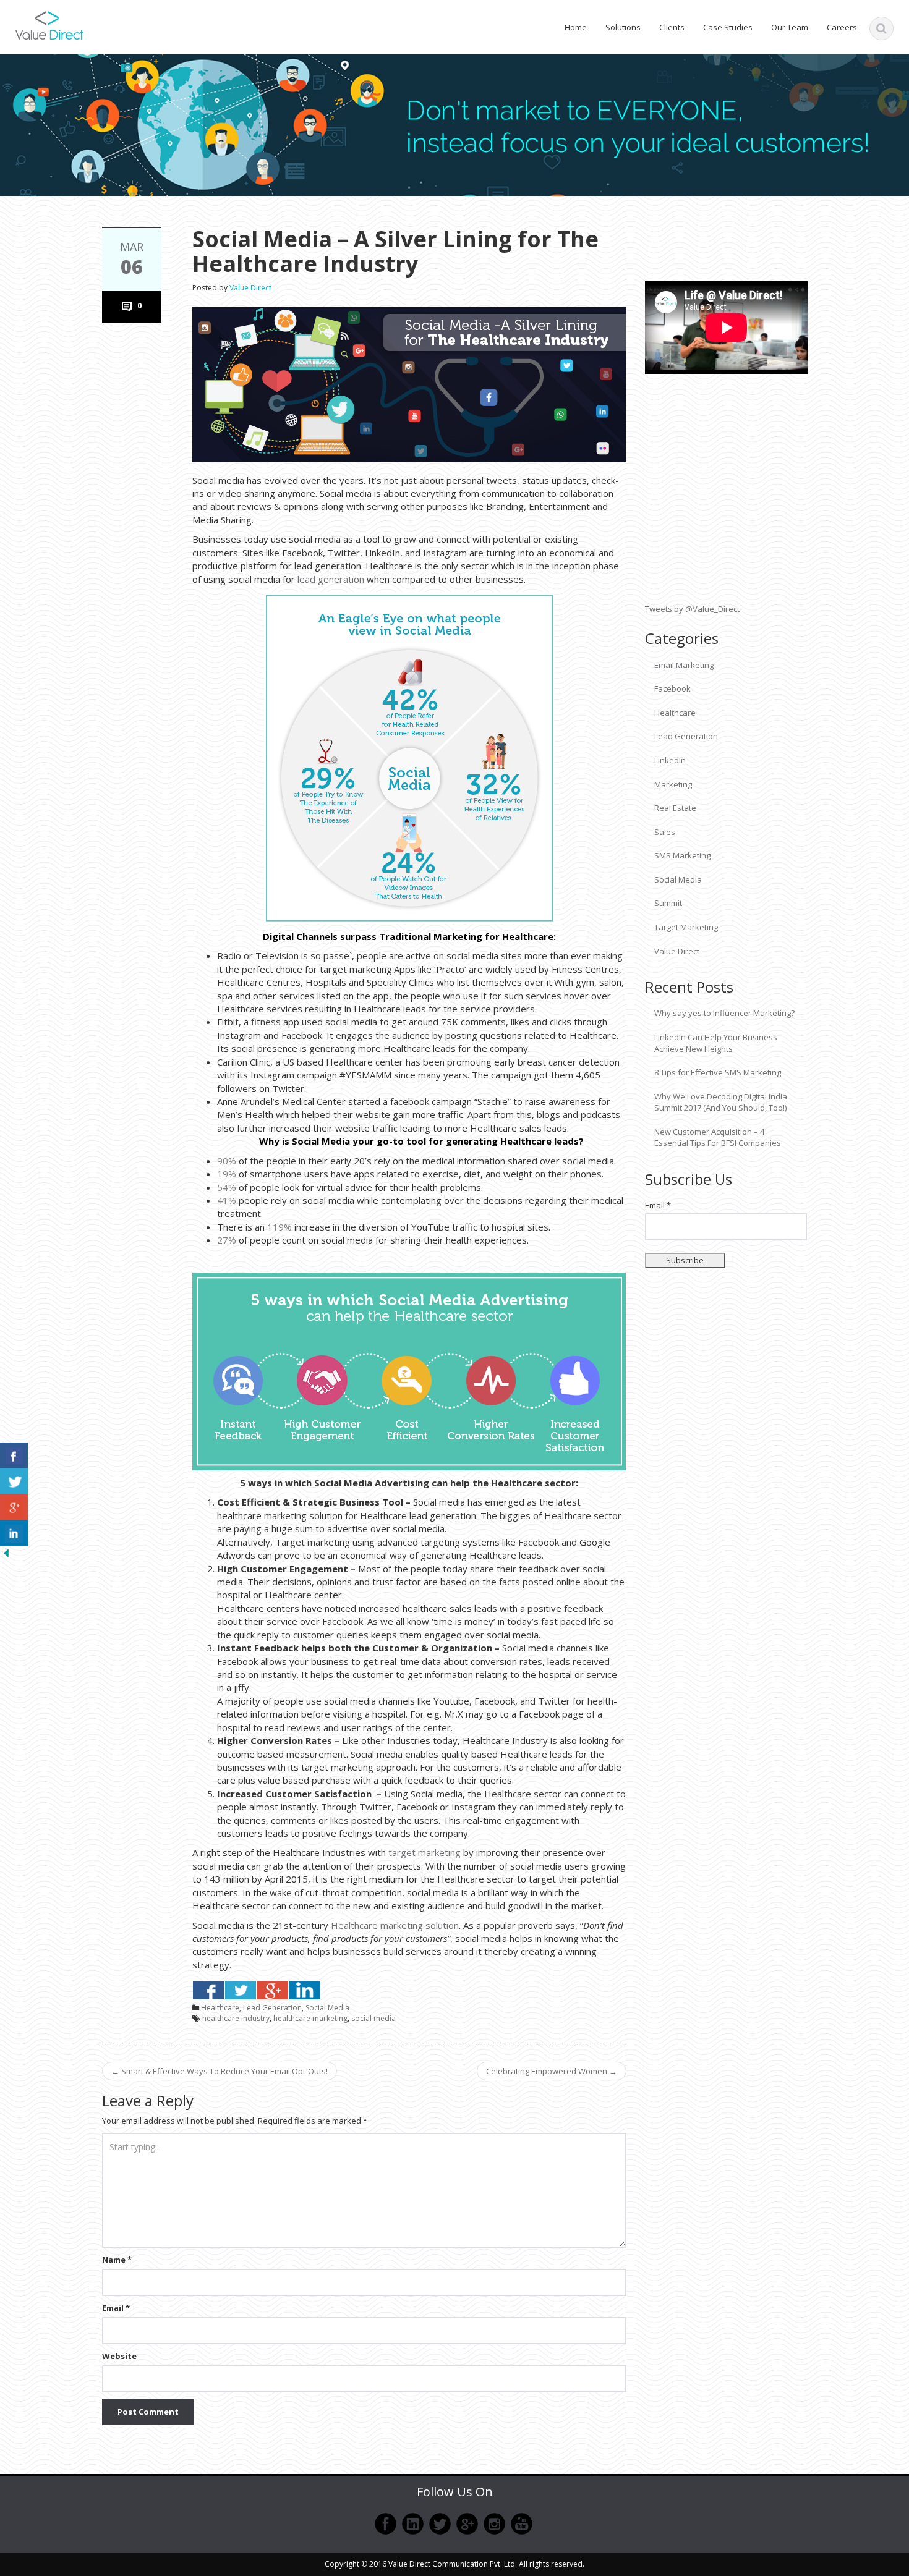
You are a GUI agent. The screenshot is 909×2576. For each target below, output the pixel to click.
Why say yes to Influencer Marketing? (724, 1013)
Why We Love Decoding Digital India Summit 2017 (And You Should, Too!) (721, 1102)
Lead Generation (272, 2008)
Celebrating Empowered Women (552, 2071)
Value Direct (250, 288)
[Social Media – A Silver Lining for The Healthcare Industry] (409, 383)
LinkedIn (670, 760)
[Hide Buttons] (6, 1552)
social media (373, 2018)
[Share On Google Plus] (273, 1990)
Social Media (327, 2008)
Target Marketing (686, 927)
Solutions (623, 27)
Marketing (673, 784)
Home (576, 27)
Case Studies (728, 27)
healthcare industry (236, 2018)
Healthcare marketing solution (395, 1925)
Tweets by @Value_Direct (692, 609)
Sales (665, 832)
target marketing (425, 1852)
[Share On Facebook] (208, 1990)
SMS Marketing (682, 855)
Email (116, 2308)
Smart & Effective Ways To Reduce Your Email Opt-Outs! (220, 2071)
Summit (668, 903)
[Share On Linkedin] (305, 1990)
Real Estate (675, 808)
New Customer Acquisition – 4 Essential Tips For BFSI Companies (718, 1138)
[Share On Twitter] (241, 1990)
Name (117, 2260)
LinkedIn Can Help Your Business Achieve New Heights (716, 1043)
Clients (672, 27)
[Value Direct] (49, 23)
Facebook (672, 688)
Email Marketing (684, 665)
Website (119, 2356)
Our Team (790, 27)
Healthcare (220, 2008)
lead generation (331, 579)
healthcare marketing (310, 2018)
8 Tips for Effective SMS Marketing (718, 1072)
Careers (842, 27)
